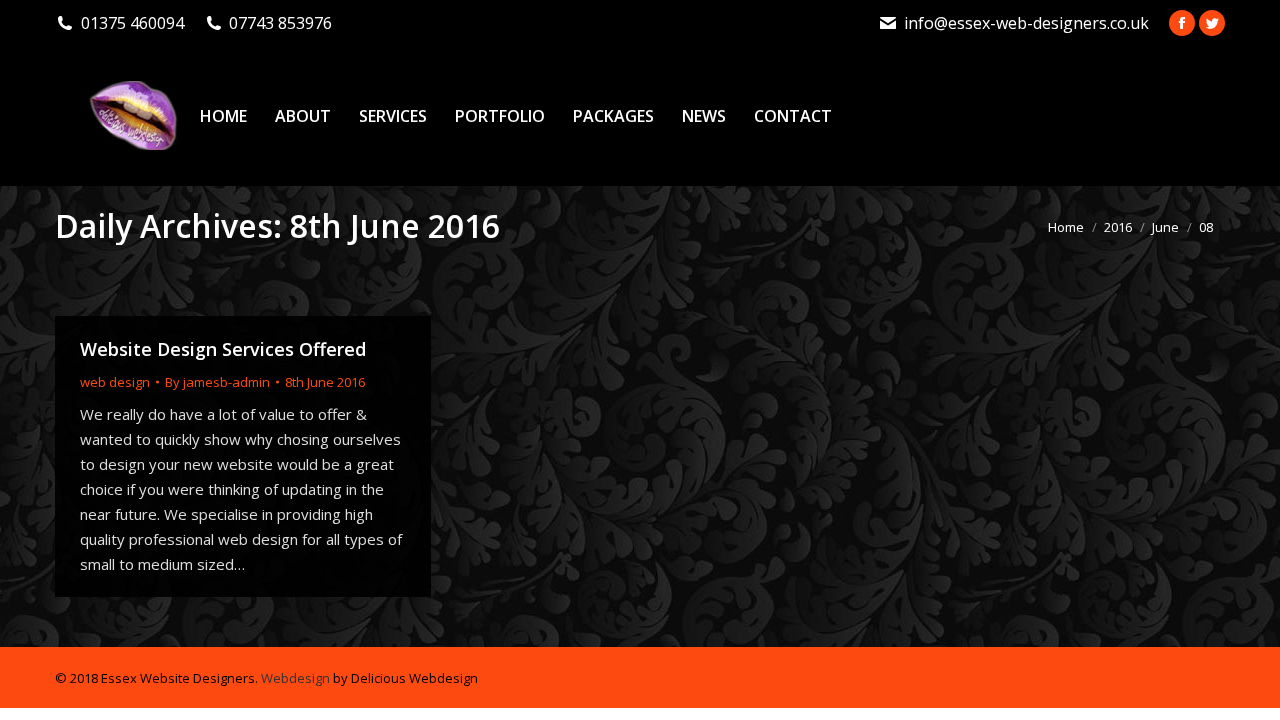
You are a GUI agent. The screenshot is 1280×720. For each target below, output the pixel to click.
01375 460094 (132, 23)
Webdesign (295, 678)
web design (115, 382)
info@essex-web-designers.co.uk (1026, 23)
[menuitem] (223, 116)
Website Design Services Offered (223, 349)
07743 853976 (280, 23)
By (217, 382)
